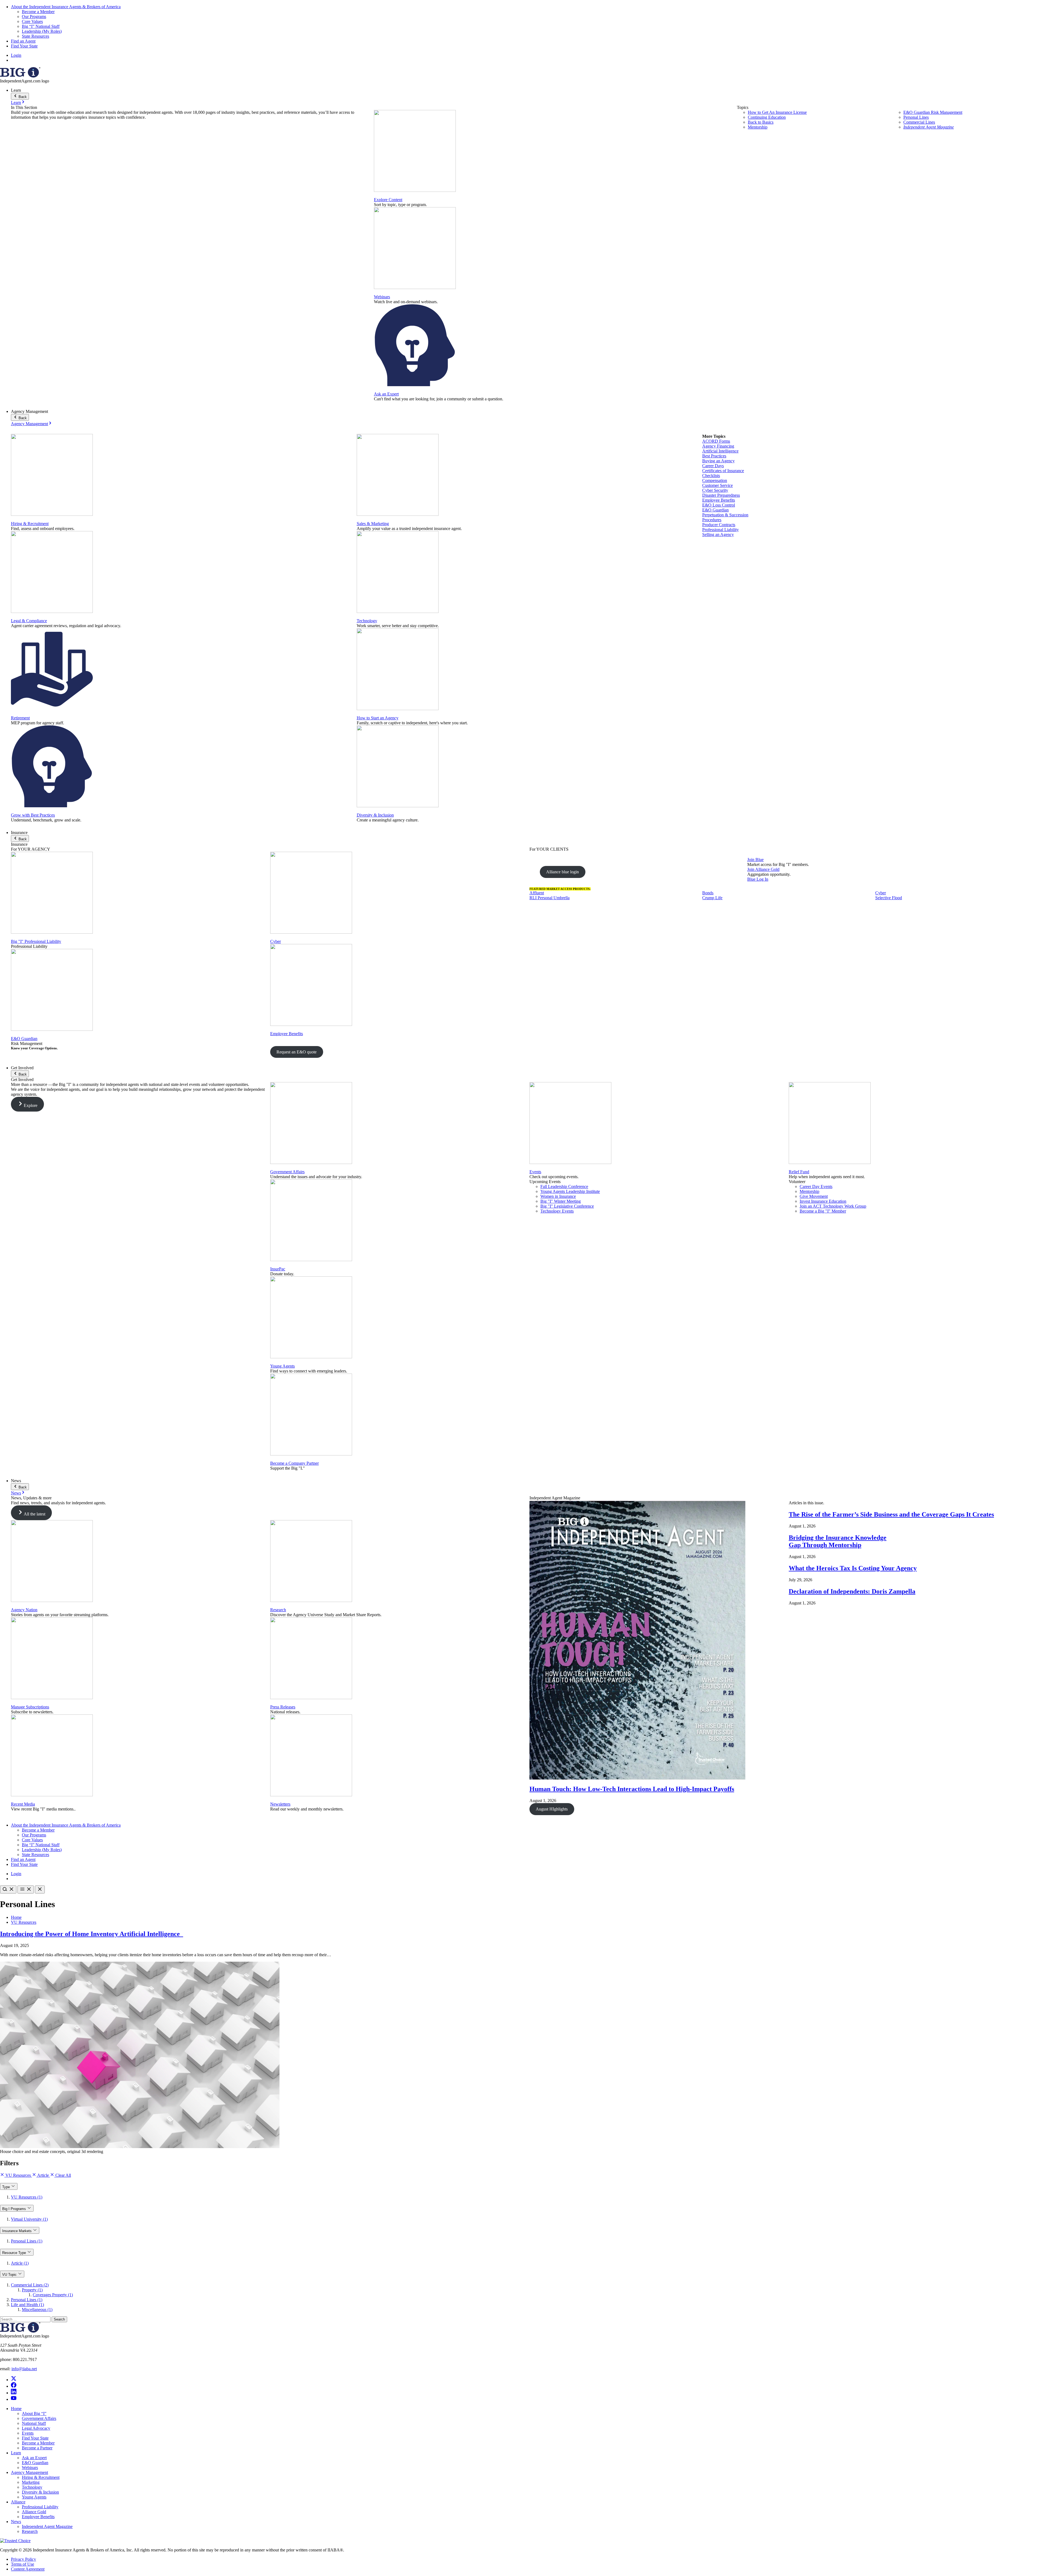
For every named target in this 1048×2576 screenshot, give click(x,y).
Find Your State (24, 46)
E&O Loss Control (719, 505)
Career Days (713, 466)
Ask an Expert (386, 394)
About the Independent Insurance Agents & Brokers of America (66, 7)
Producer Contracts (719, 525)
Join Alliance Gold (763, 869)
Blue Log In (758, 879)
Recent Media (23, 1804)
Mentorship (758, 127)
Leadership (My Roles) (42, 31)
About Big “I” (34, 2413)
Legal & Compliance (29, 621)
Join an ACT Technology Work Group (833, 1206)
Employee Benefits (719, 500)
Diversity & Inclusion (375, 815)
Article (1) (20, 2263)
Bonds (708, 893)
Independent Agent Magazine (929, 127)
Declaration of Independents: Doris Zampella (852, 1591)
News (16, 1493)
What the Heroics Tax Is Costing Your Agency (853, 1568)
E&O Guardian (715, 510)
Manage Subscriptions (30, 1707)
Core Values (32, 21)
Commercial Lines (919, 122)
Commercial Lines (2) (30, 2285)
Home (16, 1917)
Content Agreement (28, 2569)
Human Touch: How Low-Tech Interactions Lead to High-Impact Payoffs (632, 1789)
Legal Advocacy (36, 2428)
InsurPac (278, 1269)
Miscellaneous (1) (37, 2310)
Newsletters (280, 1804)
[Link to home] (20, 76)
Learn (16, 102)
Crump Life (712, 898)
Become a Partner (37, 2448)
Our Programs (34, 17)
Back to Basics (761, 122)
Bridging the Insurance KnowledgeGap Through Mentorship (838, 1541)
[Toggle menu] (26, 1889)
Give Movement (814, 1196)
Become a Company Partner (294, 1463)
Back (22, 97)
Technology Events (557, 1211)
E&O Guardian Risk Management (933, 112)
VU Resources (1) (27, 2197)
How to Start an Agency (378, 718)
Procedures (712, 520)
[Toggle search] (8, 1889)
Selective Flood (889, 898)
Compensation (715, 480)
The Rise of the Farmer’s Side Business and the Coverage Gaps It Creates (891, 1514)
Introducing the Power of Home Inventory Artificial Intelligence (92, 1934)
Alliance (18, 2502)
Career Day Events (816, 1186)
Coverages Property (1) (53, 2295)
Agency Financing (718, 446)
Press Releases (283, 1707)
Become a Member (38, 12)
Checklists (711, 476)
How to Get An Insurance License (777, 112)
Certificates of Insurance (723, 471)
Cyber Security (715, 490)
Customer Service (717, 485)
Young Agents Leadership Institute (570, 1191)
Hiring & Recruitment (30, 524)
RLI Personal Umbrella (550, 898)
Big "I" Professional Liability (36, 941)
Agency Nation (24, 1610)
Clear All (63, 2175)
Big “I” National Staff (41, 26)
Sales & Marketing (373, 524)
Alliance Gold (34, 2512)
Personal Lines (916, 117)
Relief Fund (799, 1172)
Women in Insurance (558, 1196)
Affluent (537, 893)
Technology (367, 621)
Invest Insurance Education (823, 1201)
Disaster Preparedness (721, 495)
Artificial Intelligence (720, 451)
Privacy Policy (23, 2559)
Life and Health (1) (27, 2305)
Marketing (31, 2482)
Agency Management (29, 424)
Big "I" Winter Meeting (561, 1201)
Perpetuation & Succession (725, 515)
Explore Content (388, 200)
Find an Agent (23, 41)
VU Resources (24, 1922)
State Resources (35, 36)
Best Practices (714, 456)
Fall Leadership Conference (564, 1186)
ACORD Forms (716, 441)
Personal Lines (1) (27, 2241)
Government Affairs (287, 1172)
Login (16, 55)
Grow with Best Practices (33, 815)
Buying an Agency (718, 461)
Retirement (20, 718)
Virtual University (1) (29, 2219)
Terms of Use (23, 2564)
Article (43, 2175)
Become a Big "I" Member (823, 1211)
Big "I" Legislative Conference (567, 1206)
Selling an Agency (718, 534)
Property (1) (32, 2290)
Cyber (276, 941)
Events (535, 1172)
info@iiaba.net (24, 2369)
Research (278, 1610)
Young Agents (282, 1366)
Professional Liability (720, 530)
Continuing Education (767, 117)
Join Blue (755, 860)
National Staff (34, 2423)
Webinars (382, 297)
